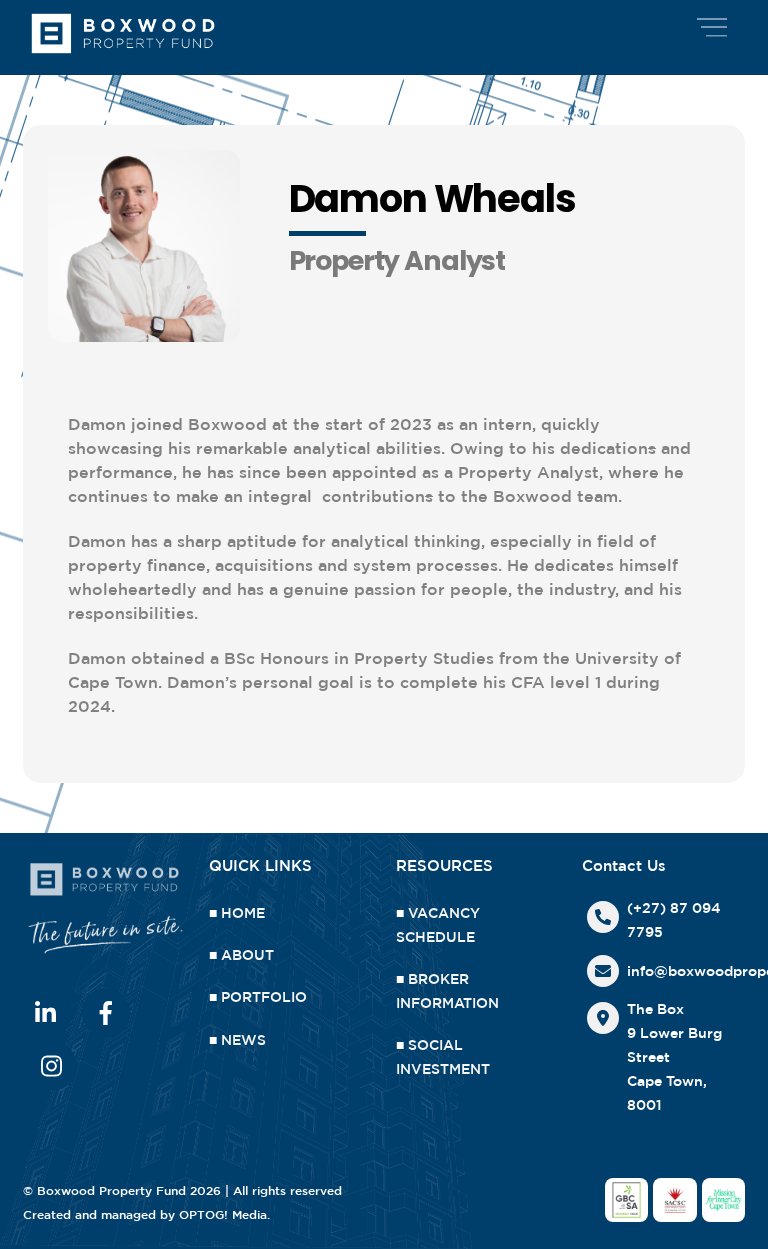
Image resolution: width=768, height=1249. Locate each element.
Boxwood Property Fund (111, 1190)
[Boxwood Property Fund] (123, 53)
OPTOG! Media (223, 1214)
